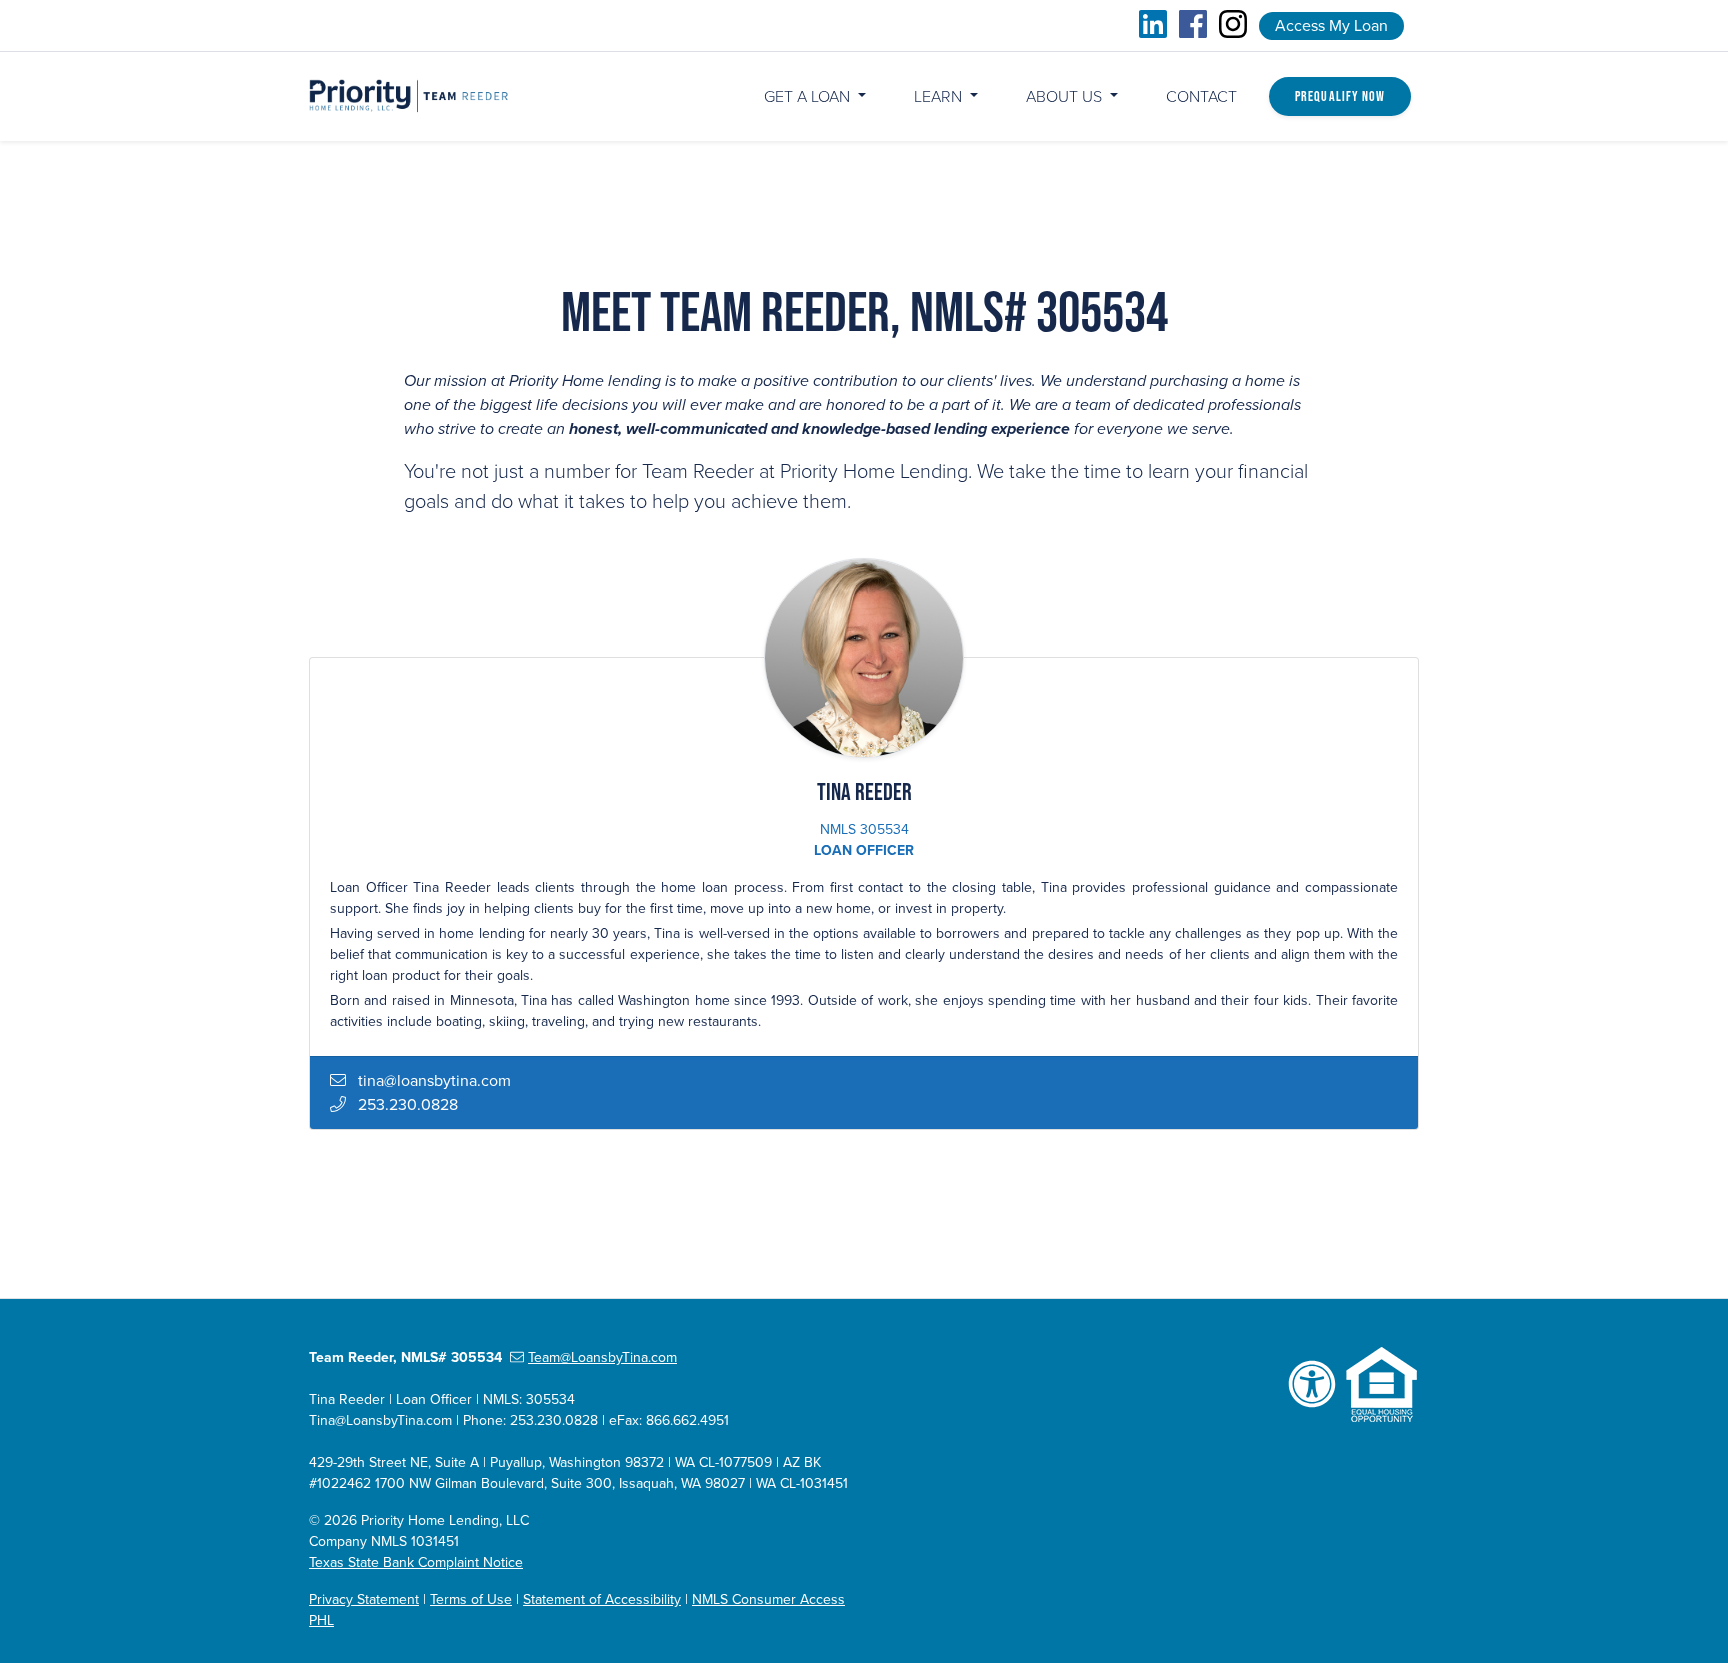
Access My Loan (1331, 26)
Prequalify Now (1340, 96)
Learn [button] (940, 97)
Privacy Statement (364, 1599)
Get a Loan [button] (809, 97)
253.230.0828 (408, 1105)
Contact (1201, 97)
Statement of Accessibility (602, 1599)
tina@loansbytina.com (434, 1081)
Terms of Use (471, 1599)
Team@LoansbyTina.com (602, 1357)
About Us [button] (1066, 97)
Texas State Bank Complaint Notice (416, 1562)
